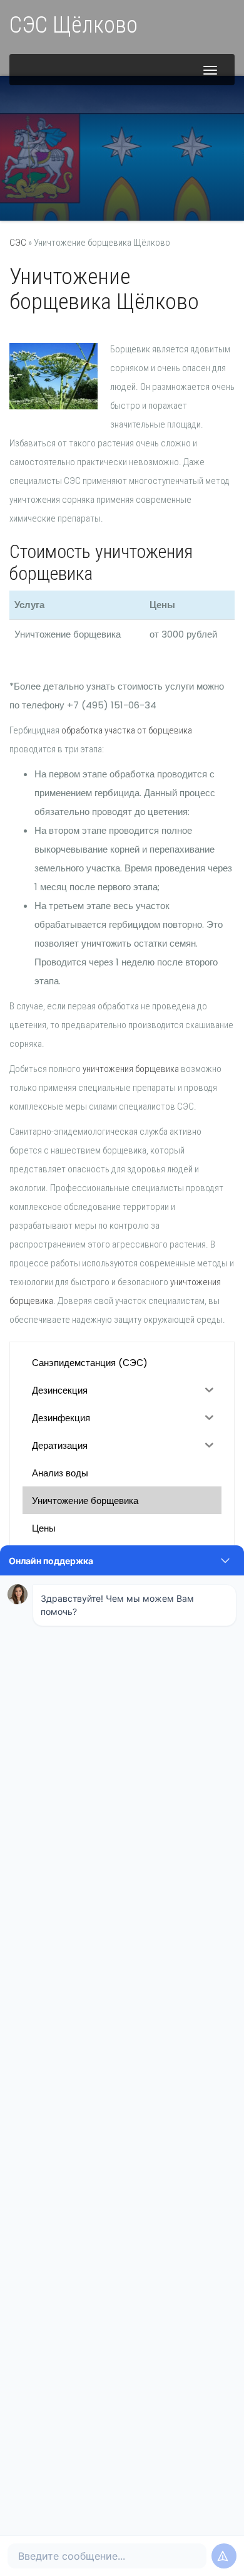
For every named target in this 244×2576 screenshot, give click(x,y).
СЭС (18, 243)
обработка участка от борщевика (127, 730)
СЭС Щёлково (74, 25)
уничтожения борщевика (131, 1069)
